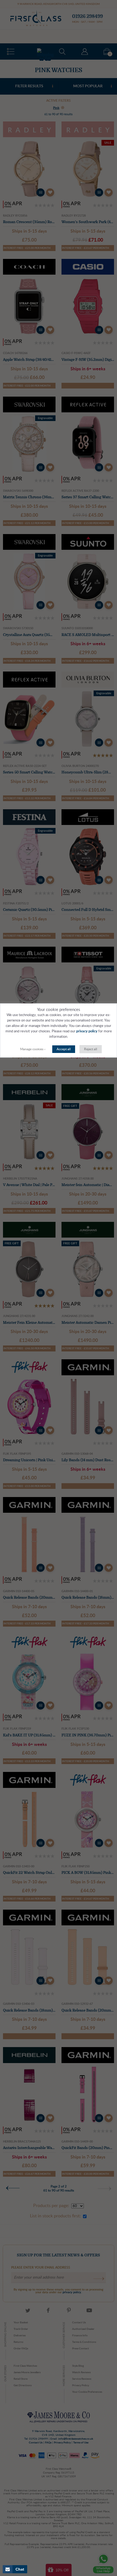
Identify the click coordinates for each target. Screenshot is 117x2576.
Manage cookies (32, 1049)
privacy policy (87, 1031)
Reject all (91, 1049)
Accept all (64, 1049)
